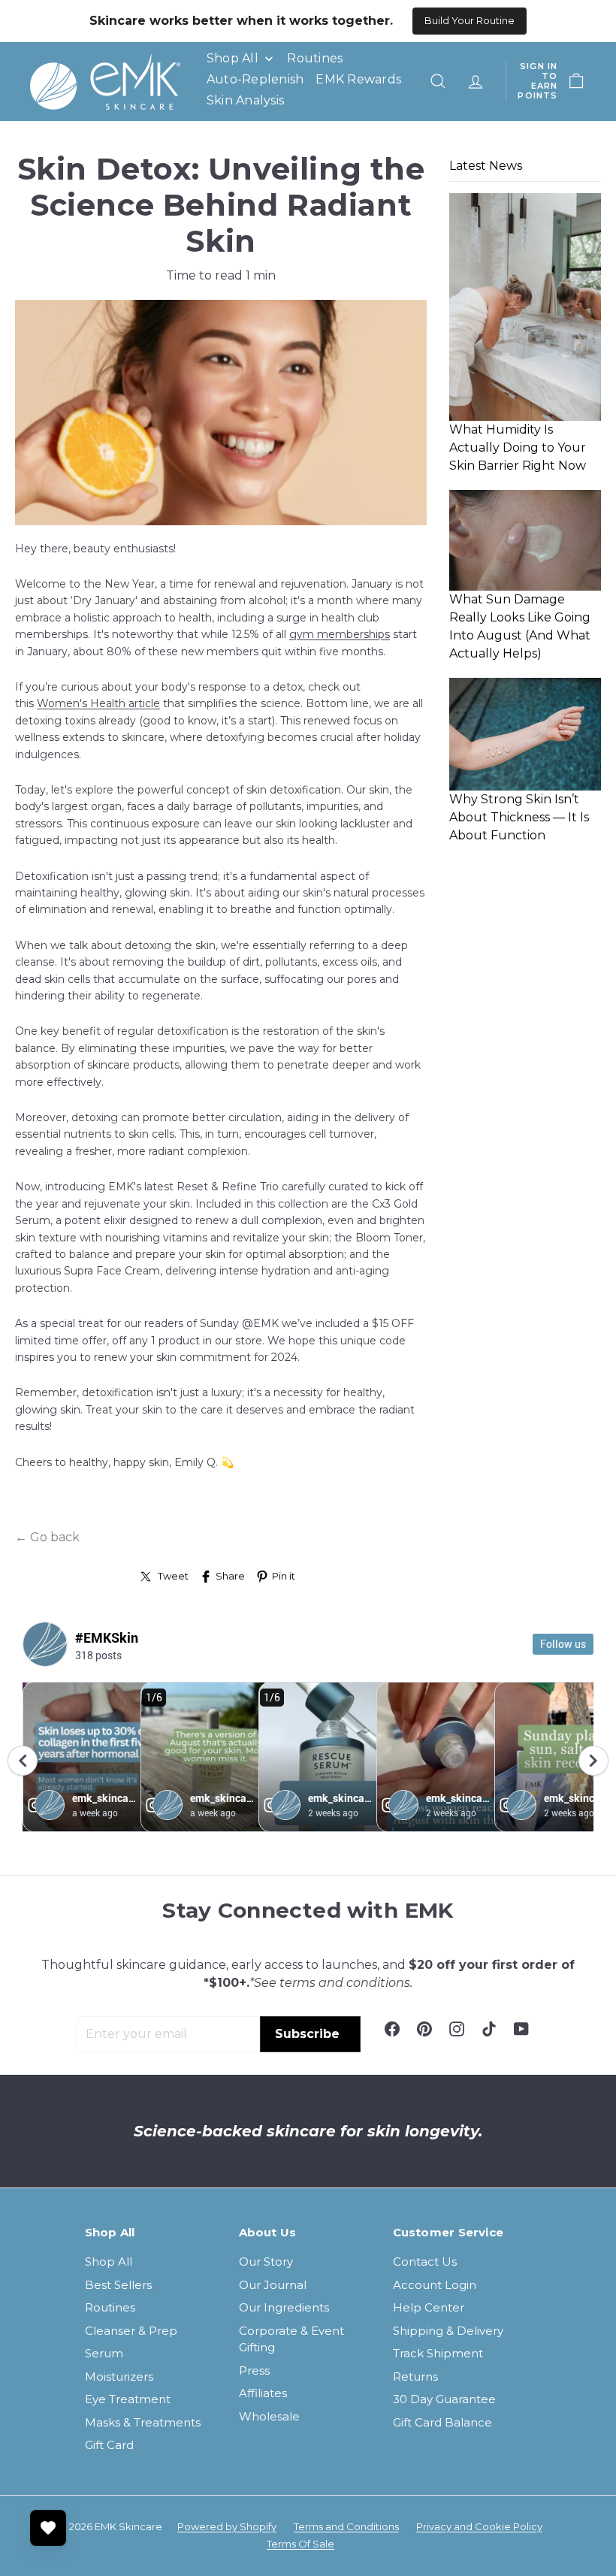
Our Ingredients (284, 2307)
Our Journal (273, 2285)
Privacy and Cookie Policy (479, 2526)
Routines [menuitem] (315, 58)
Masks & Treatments (143, 2422)
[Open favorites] (48, 2528)
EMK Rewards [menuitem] (358, 79)
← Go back (47, 1537)
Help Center (429, 2307)
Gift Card (109, 2445)
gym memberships (340, 634)
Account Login (435, 2285)
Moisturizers (119, 2376)
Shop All (109, 2262)
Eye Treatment (128, 2399)
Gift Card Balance (442, 2422)
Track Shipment (438, 2353)
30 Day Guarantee (444, 2399)
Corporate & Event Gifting (291, 2339)
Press (254, 2370)
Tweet (173, 1576)
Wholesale (269, 2416)
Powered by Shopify (227, 2526)
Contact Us (425, 2262)
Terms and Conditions (346, 2526)
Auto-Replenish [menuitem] (255, 79)
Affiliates (263, 2393)
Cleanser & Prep (131, 2331)
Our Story (266, 2262)
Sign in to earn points (537, 82)
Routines (110, 2307)
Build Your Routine (470, 20)
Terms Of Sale (300, 2544)
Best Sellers (118, 2285)
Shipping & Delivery (448, 2331)
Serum (104, 2353)
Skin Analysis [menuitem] (245, 100)
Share (230, 1576)
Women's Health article (98, 703)
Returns (415, 2376)
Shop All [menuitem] (233, 58)
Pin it (284, 1576)
